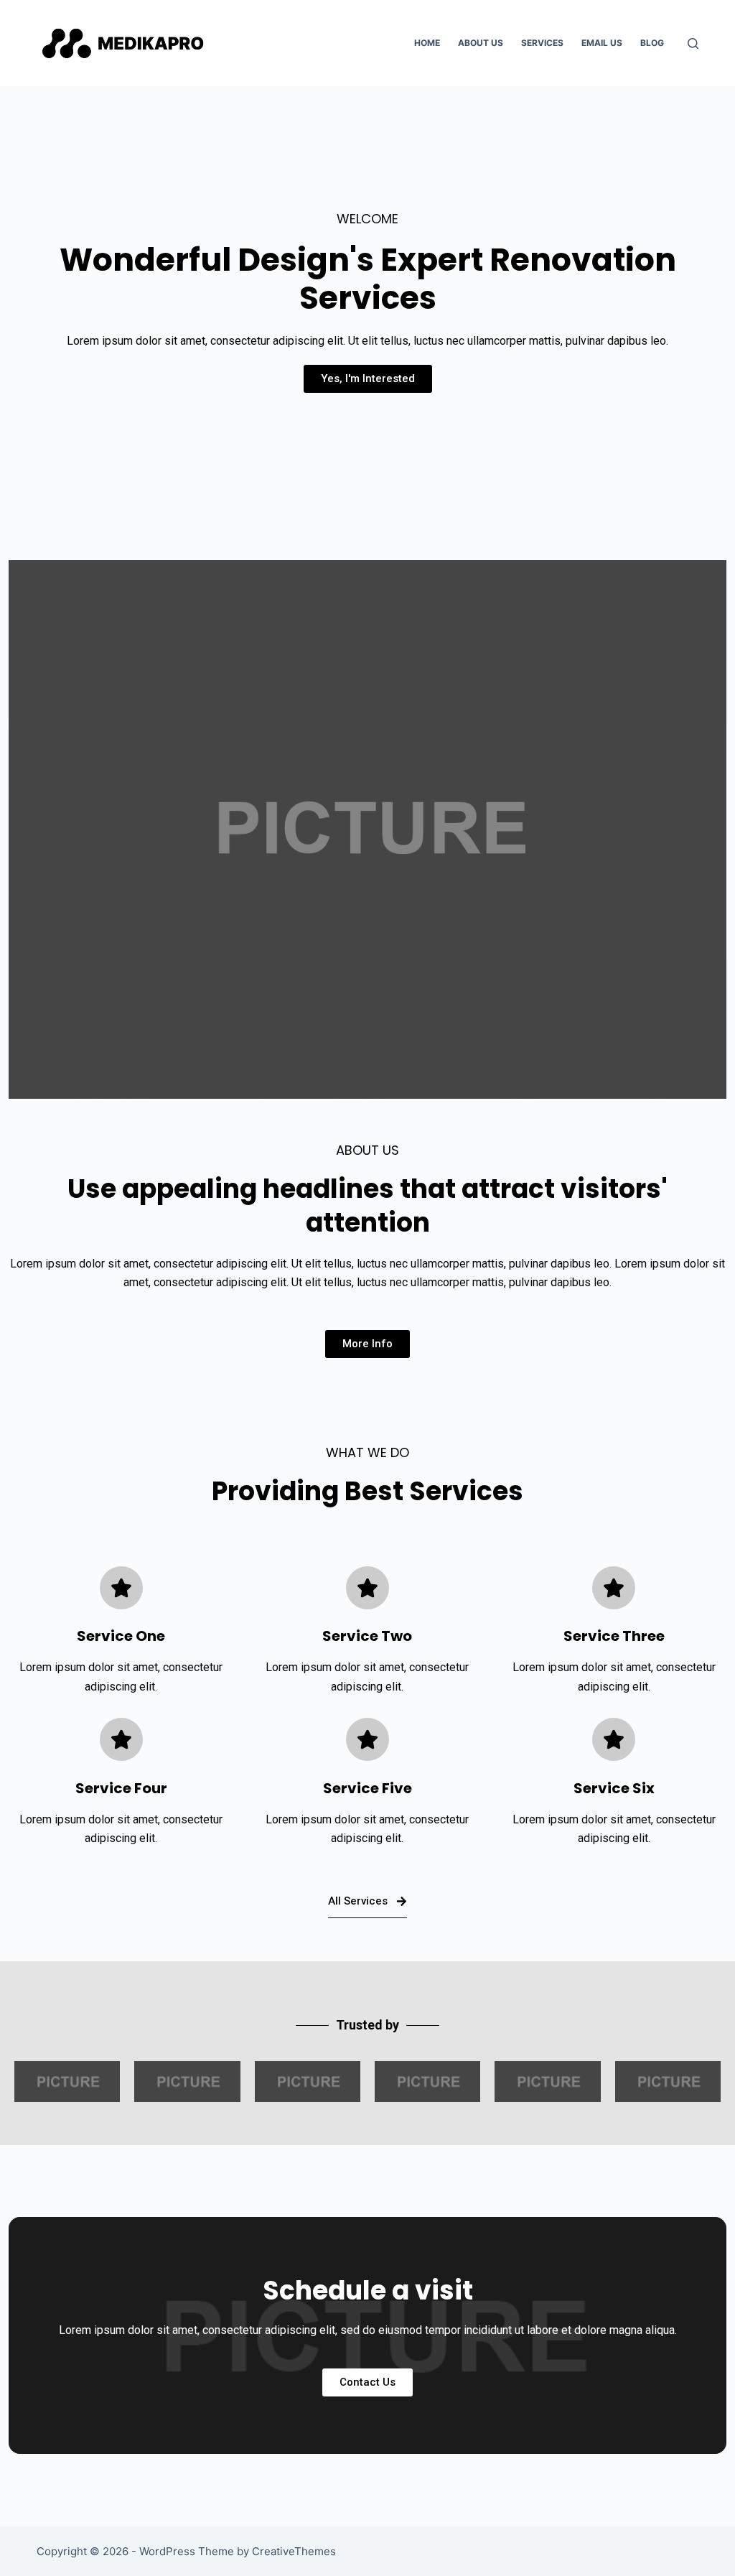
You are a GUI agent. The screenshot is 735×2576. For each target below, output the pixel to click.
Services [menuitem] (542, 43)
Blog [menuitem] (652, 43)
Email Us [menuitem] (602, 43)
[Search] (693, 43)
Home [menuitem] (427, 43)
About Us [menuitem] (481, 43)
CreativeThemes (294, 2551)
